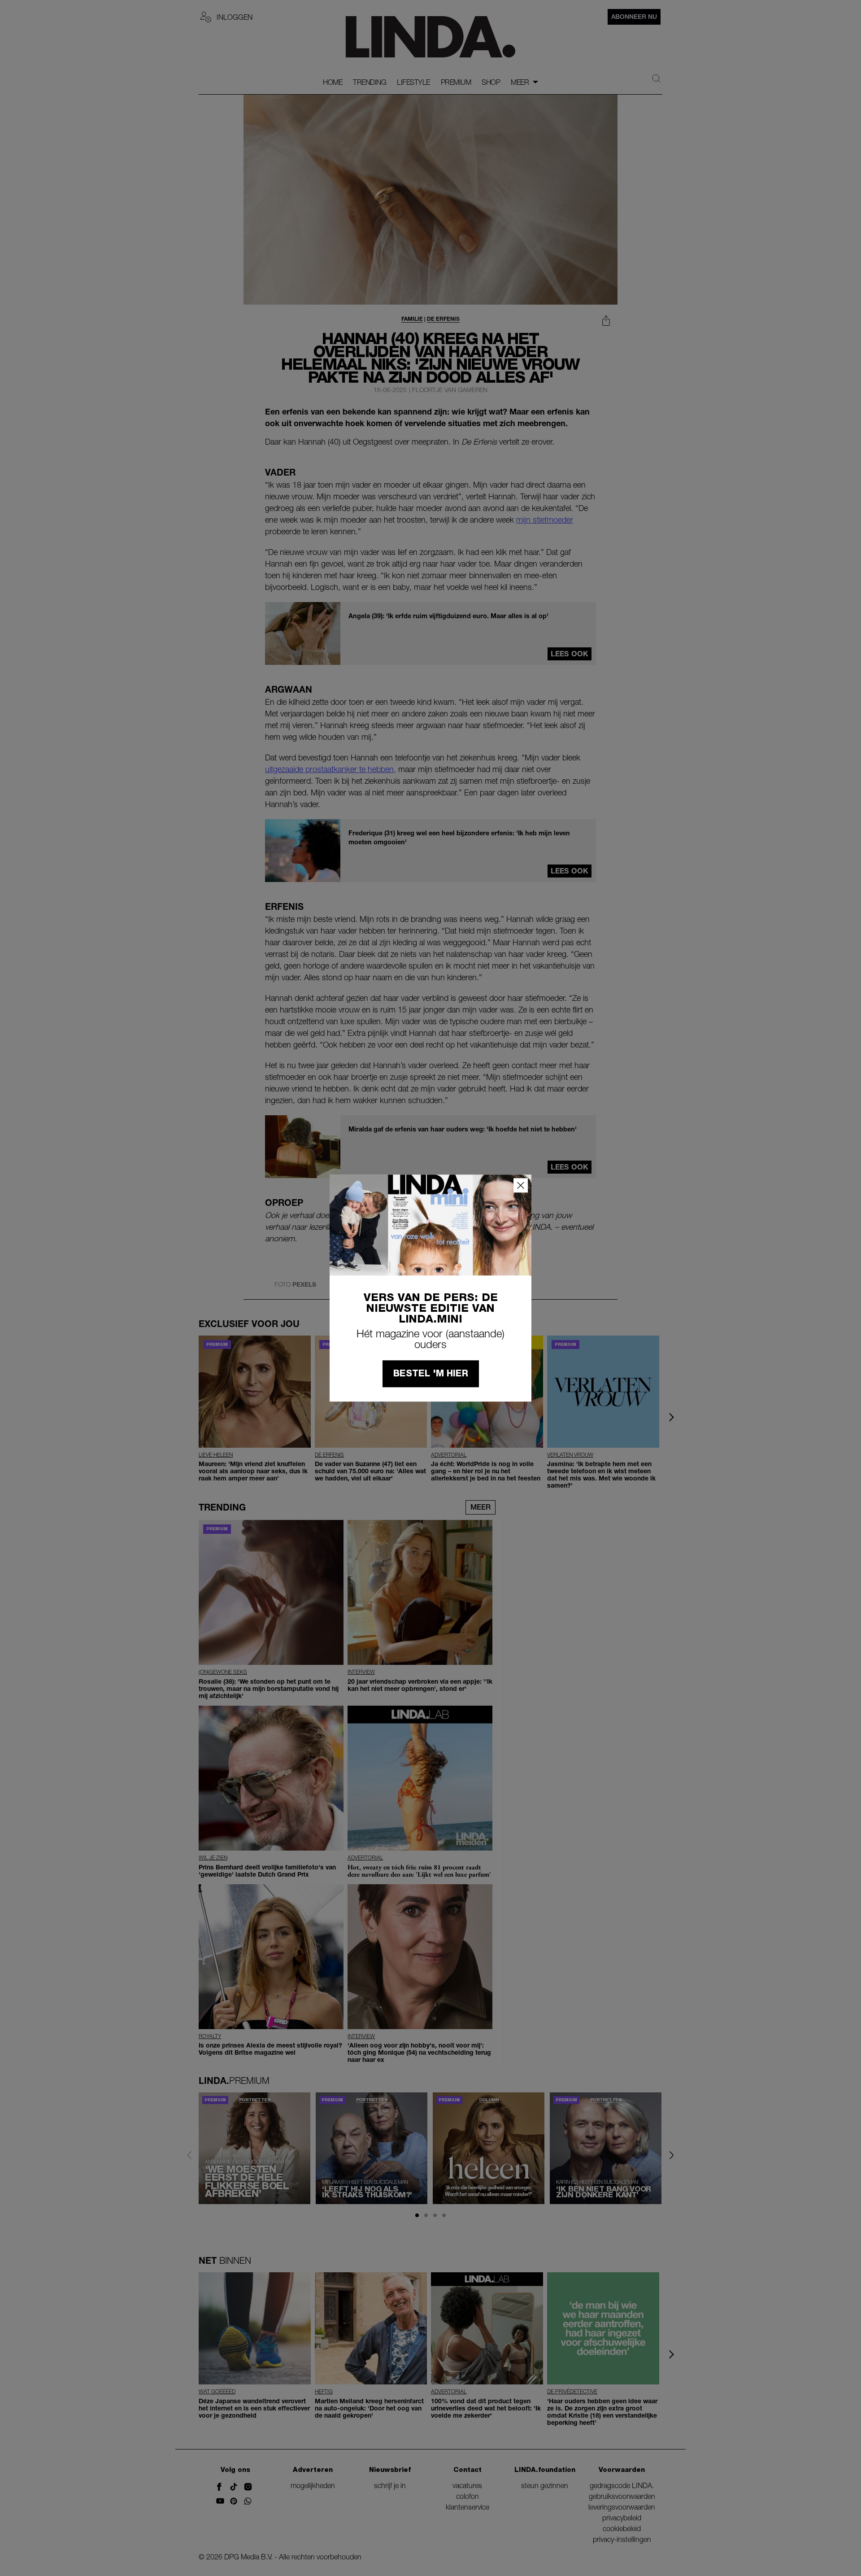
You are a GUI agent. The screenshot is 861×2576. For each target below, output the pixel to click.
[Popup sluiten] (521, 1185)
